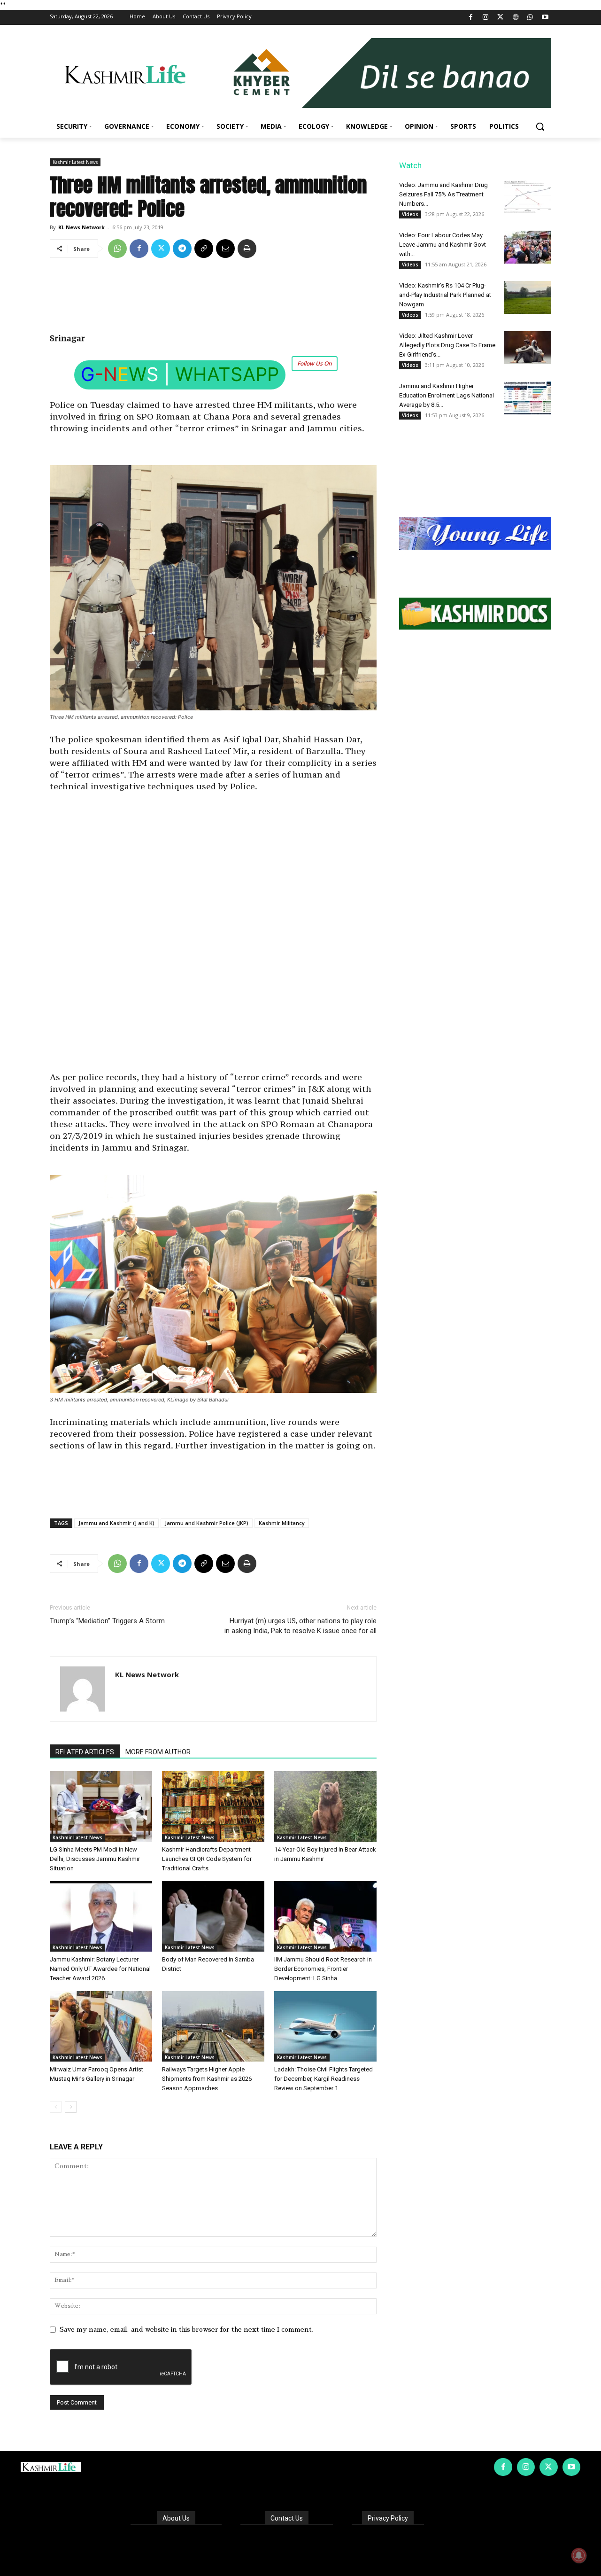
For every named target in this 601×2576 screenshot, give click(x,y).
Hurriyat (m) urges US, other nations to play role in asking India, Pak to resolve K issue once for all (300, 1626)
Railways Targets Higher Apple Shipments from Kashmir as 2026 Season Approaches (207, 2079)
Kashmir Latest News (75, 162)
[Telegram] (182, 249)
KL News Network (81, 227)
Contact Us (287, 2518)
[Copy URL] (204, 249)
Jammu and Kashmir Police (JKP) (207, 1523)
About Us (176, 2518)
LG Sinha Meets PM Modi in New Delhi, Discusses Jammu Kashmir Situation (95, 1859)
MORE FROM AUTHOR (158, 1752)
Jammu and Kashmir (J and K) (116, 1523)
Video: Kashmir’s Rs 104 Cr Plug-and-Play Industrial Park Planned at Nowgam (445, 295)
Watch (410, 165)
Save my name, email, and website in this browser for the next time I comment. (187, 2329)
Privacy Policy (388, 2518)
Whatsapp (227, 374)
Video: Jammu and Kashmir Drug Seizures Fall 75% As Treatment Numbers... (443, 194)
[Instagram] (486, 18)
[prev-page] (56, 2107)
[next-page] (71, 2107)
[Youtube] (545, 18)
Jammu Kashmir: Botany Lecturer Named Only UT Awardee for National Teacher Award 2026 (100, 1969)
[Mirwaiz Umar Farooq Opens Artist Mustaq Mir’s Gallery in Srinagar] (101, 2026)
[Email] (225, 249)
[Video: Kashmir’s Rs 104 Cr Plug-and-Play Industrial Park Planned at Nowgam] (528, 297)
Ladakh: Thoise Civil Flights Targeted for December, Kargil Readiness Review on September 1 (324, 2079)
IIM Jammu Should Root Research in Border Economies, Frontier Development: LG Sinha (323, 1969)
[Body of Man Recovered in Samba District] (213, 1916)
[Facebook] (471, 18)
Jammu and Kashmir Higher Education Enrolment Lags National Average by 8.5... (447, 395)
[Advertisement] (213, 299)
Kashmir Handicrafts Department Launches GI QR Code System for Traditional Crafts (207, 1859)
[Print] (247, 249)
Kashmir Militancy (282, 1523)
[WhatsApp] (530, 18)
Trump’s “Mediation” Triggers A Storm (107, 1621)
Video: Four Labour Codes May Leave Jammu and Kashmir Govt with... (443, 245)
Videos (410, 214)
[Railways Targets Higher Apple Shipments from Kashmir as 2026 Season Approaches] (213, 2026)
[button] (540, 126)
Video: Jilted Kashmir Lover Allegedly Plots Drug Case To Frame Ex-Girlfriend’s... (447, 345)
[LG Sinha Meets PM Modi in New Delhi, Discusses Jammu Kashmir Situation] (101, 1806)
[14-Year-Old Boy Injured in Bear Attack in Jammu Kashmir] (325, 1806)
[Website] (515, 18)
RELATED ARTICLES (85, 1752)
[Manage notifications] (579, 2555)
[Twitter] (501, 18)
